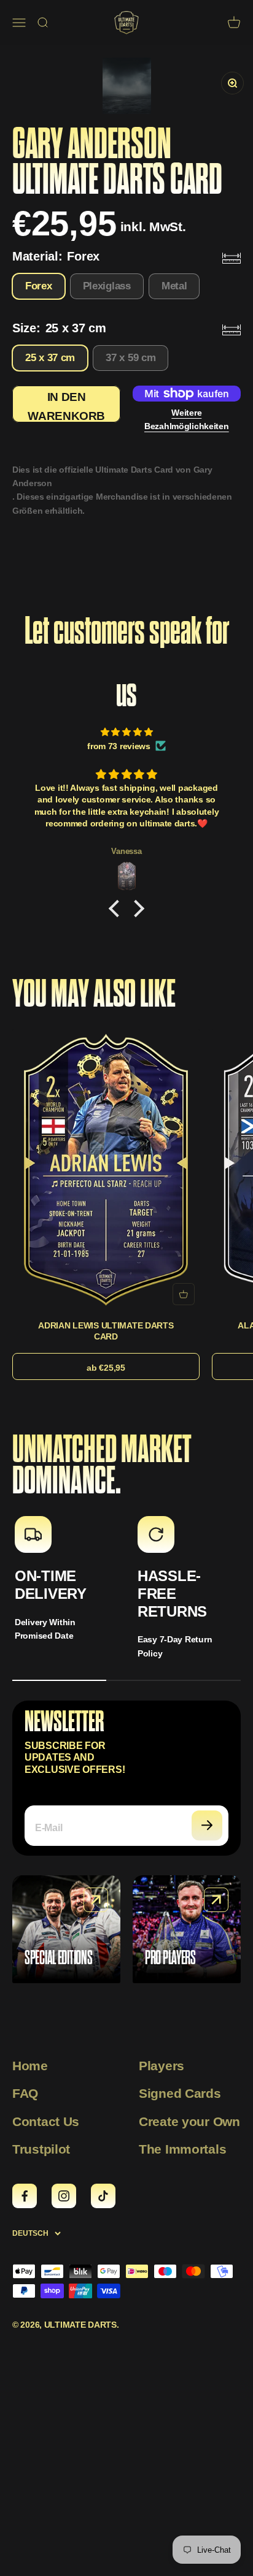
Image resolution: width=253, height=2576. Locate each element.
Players (162, 2066)
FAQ (25, 2093)
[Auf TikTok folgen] (103, 2196)
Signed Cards (180, 2093)
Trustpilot (41, 2149)
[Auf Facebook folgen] (25, 2196)
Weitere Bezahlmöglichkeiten (187, 419)
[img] (126, 732)
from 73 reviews (119, 746)
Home (30, 2066)
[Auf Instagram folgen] (64, 2196)
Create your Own (189, 2121)
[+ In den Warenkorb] (184, 1294)
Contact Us (46, 2121)
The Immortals (182, 2149)
